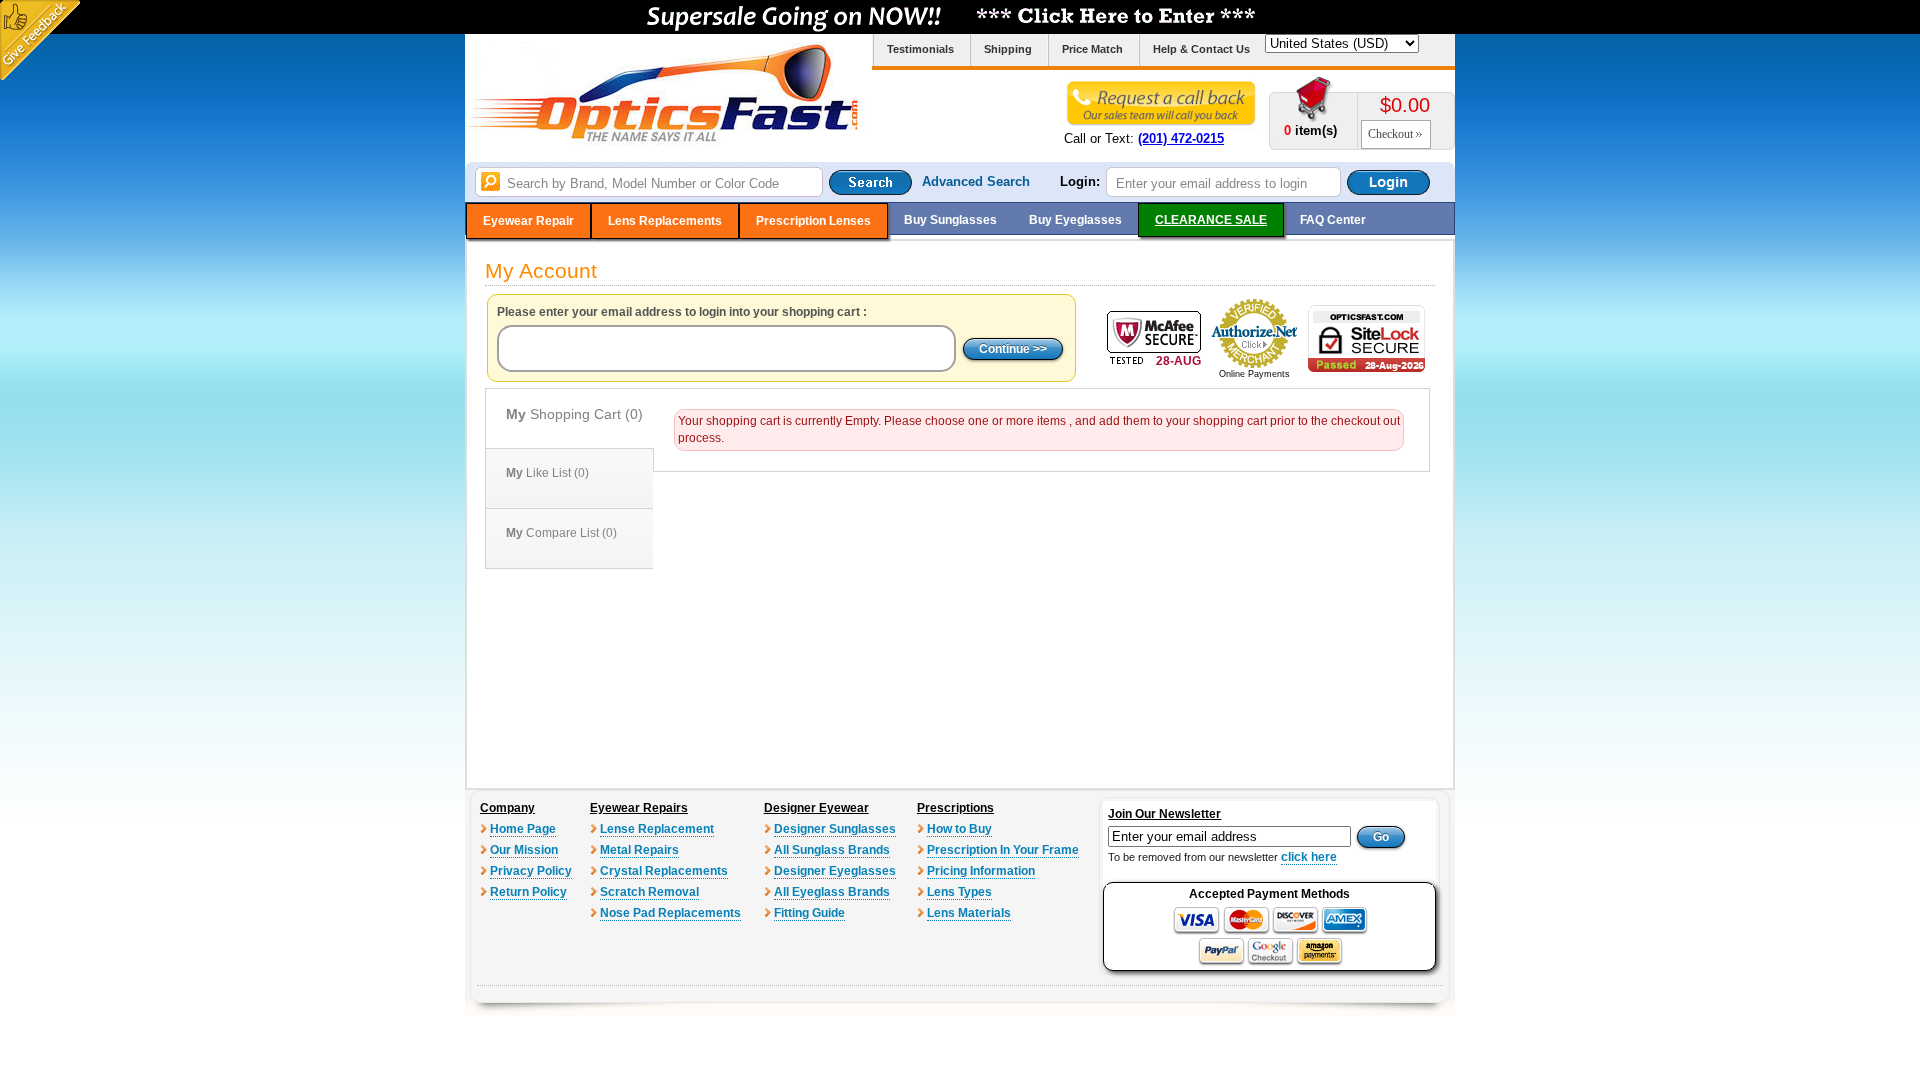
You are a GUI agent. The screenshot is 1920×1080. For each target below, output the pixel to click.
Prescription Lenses (813, 221)
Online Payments (1254, 374)
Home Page (523, 829)
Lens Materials (969, 913)
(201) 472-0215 (1181, 138)
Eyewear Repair (528, 221)
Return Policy (528, 892)
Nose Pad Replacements (670, 913)
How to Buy (959, 829)
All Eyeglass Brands (832, 892)
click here (1309, 857)
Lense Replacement (657, 829)
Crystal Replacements (664, 871)
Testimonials (920, 49)
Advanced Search (976, 181)
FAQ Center (1333, 220)
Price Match (1092, 49)
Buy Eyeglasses (1075, 220)
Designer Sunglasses (835, 829)
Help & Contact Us (1201, 49)
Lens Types (959, 892)
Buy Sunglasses (950, 220)
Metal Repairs (639, 850)
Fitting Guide (809, 913)
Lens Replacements (665, 221)
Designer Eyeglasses (835, 871)
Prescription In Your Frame (1003, 850)
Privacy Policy (531, 871)
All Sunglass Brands (832, 850)
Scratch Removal (649, 892)
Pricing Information (981, 871)
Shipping (1008, 49)
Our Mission (524, 850)
